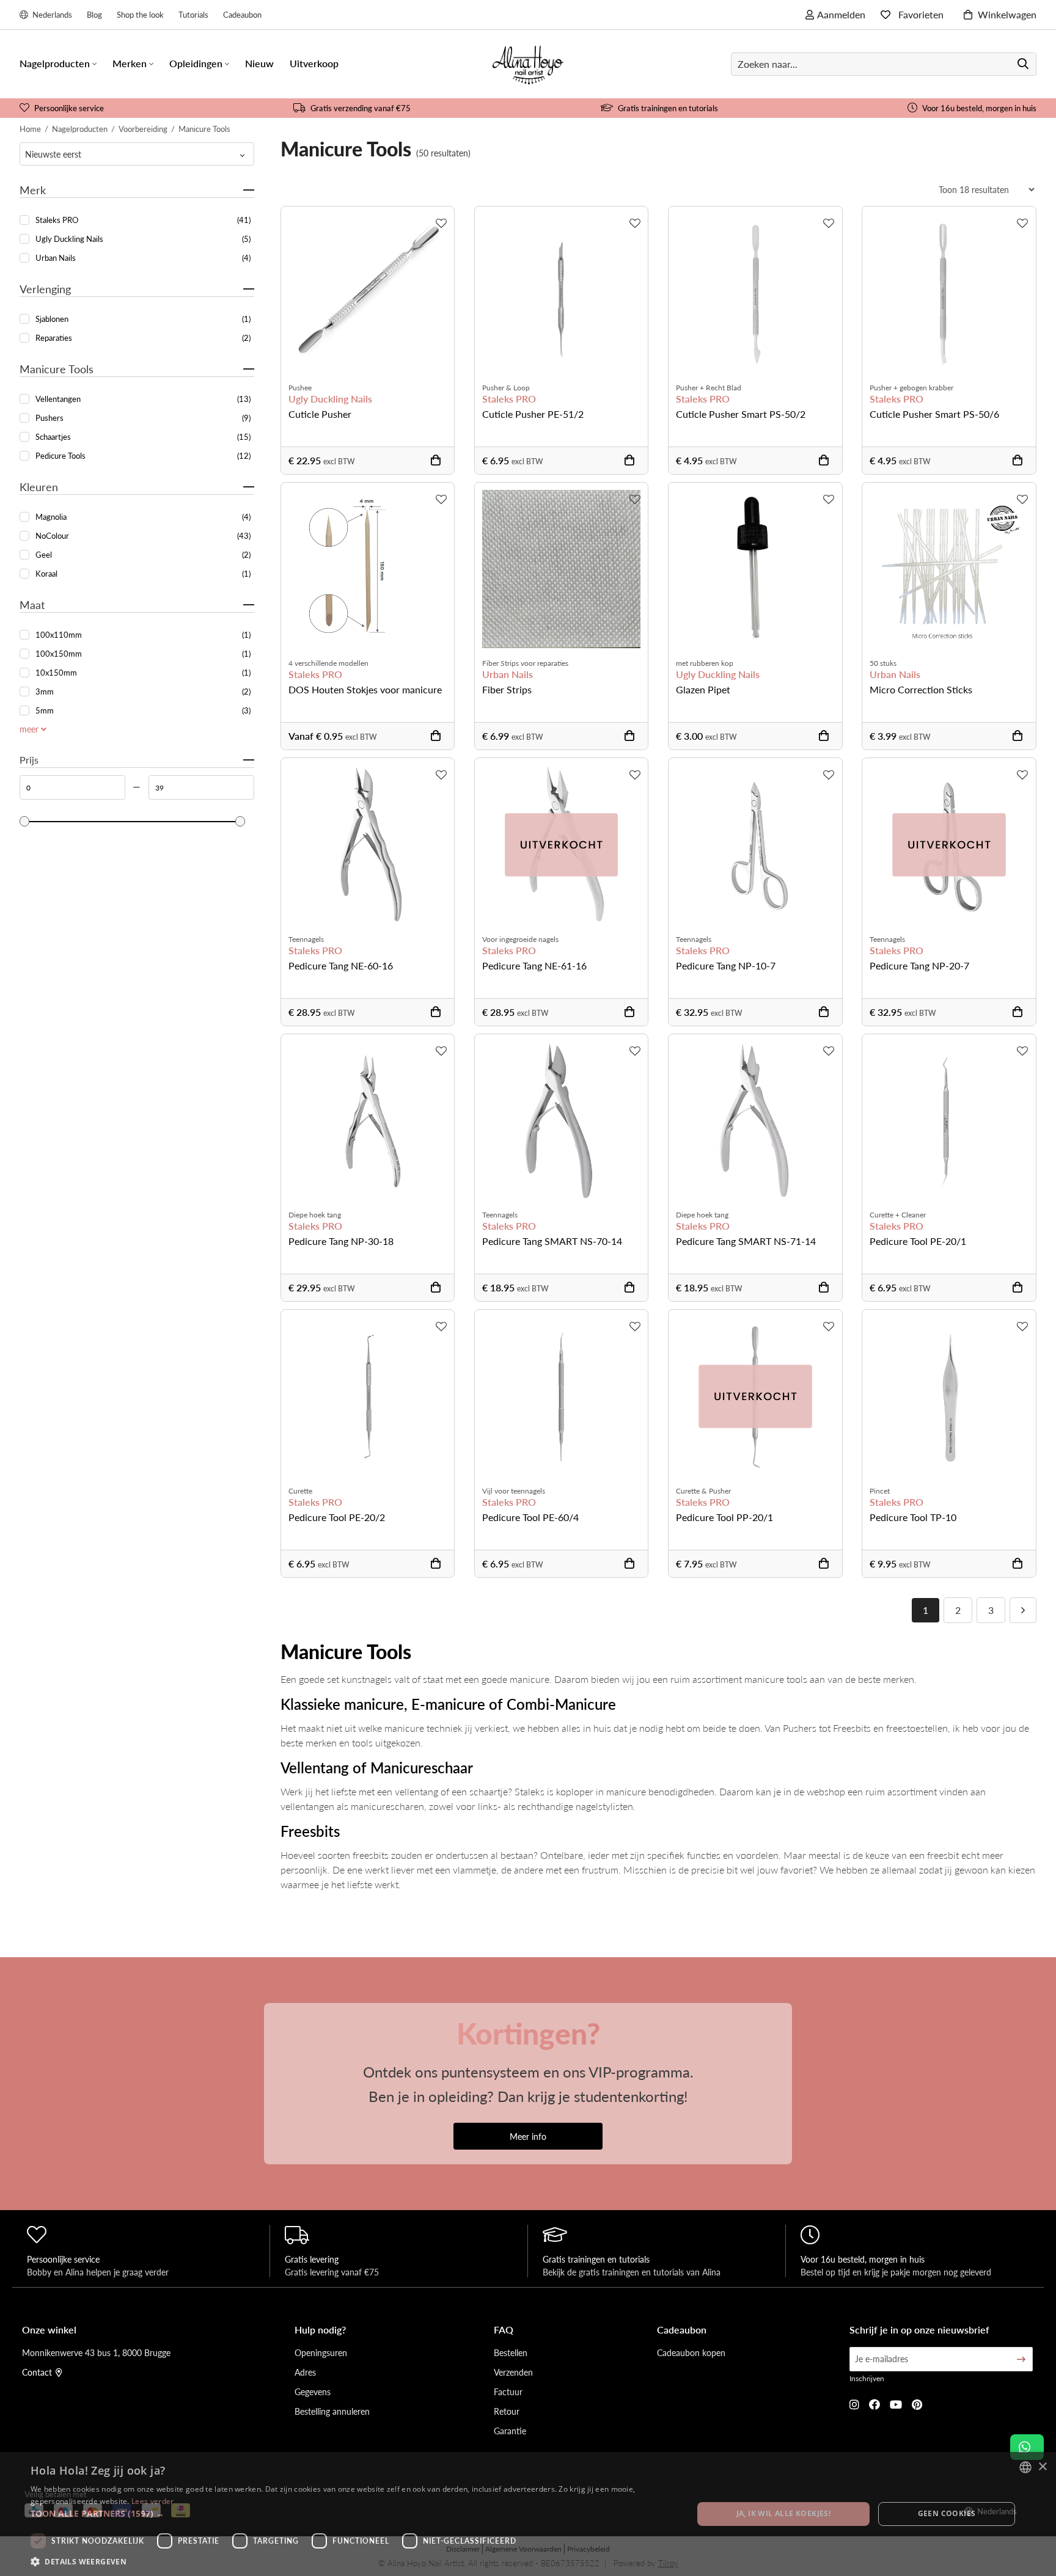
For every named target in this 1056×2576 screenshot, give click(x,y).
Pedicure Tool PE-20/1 (918, 1241)
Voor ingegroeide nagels (520, 939)
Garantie (510, 2431)
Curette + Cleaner (898, 1215)
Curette (300, 1491)
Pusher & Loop (506, 388)
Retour (507, 2411)
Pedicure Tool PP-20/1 (724, 1517)
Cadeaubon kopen (691, 2352)
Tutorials (193, 14)
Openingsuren (321, 2352)
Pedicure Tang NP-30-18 (341, 1241)
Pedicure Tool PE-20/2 (337, 1517)
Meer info (528, 2136)
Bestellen (511, 2352)
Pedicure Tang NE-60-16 (341, 965)
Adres (305, 2372)
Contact (37, 2372)
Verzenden (513, 2372)
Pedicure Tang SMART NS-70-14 (552, 1241)
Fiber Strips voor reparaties (525, 663)
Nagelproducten (80, 129)
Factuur (508, 2392)
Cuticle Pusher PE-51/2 (533, 414)
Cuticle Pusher (320, 414)
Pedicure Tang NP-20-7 (919, 965)
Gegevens (313, 2392)
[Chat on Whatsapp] (1027, 2447)
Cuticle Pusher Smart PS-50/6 (934, 414)
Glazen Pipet (703, 689)
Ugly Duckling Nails (330, 399)
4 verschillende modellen (328, 663)
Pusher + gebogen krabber (911, 388)
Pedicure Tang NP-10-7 (726, 965)
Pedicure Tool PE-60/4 (530, 1517)
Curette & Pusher (703, 1491)
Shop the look (140, 14)
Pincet (880, 1491)
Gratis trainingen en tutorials (668, 108)
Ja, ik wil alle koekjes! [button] (784, 2513)
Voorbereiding (143, 129)
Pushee (300, 388)
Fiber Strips (507, 689)
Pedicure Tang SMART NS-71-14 (746, 1241)
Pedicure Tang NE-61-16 (534, 965)
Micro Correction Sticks (921, 689)
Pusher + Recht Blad (709, 388)
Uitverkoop (314, 63)
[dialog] (528, 2514)
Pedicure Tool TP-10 (913, 1517)
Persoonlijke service (69, 108)
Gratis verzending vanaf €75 (361, 108)
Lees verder (152, 2501)
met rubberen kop (705, 663)
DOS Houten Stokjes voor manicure (365, 689)
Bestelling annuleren (332, 2411)
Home (30, 129)
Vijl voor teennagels (514, 1491)
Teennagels (306, 939)
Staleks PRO (509, 399)
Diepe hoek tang (315, 1215)
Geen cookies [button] (947, 2513)
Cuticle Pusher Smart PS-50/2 (741, 414)
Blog (94, 14)
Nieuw (259, 63)
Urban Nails (508, 674)
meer (30, 729)
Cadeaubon (242, 14)
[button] (352, 2513)
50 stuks (883, 663)
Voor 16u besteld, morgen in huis (979, 108)
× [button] (1042, 2467)
